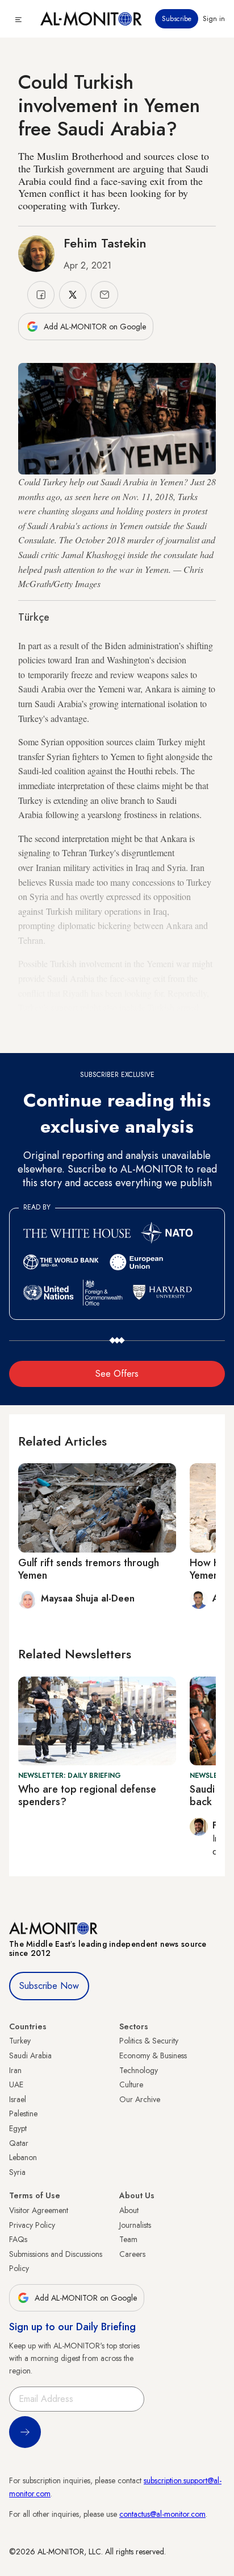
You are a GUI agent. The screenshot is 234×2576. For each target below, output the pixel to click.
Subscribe (177, 19)
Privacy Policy (32, 2225)
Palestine (23, 2113)
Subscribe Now (49, 1986)
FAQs (18, 2239)
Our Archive (140, 2099)
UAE (16, 2084)
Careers (132, 2254)
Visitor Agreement (39, 2210)
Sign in (214, 19)
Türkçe (34, 617)
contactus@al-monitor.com (162, 2514)
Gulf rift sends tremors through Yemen (89, 1569)
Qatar (19, 2143)
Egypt (18, 2128)
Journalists (135, 2225)
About (129, 2210)
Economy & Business (153, 2055)
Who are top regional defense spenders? (87, 1795)
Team (128, 2239)
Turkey (20, 2041)
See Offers (117, 1374)
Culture (131, 2084)
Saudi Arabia (30, 2055)
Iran (15, 2070)
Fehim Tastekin (105, 243)
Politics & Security (149, 2041)
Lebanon (23, 2157)
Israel (18, 2099)
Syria (17, 2172)
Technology (139, 2070)
